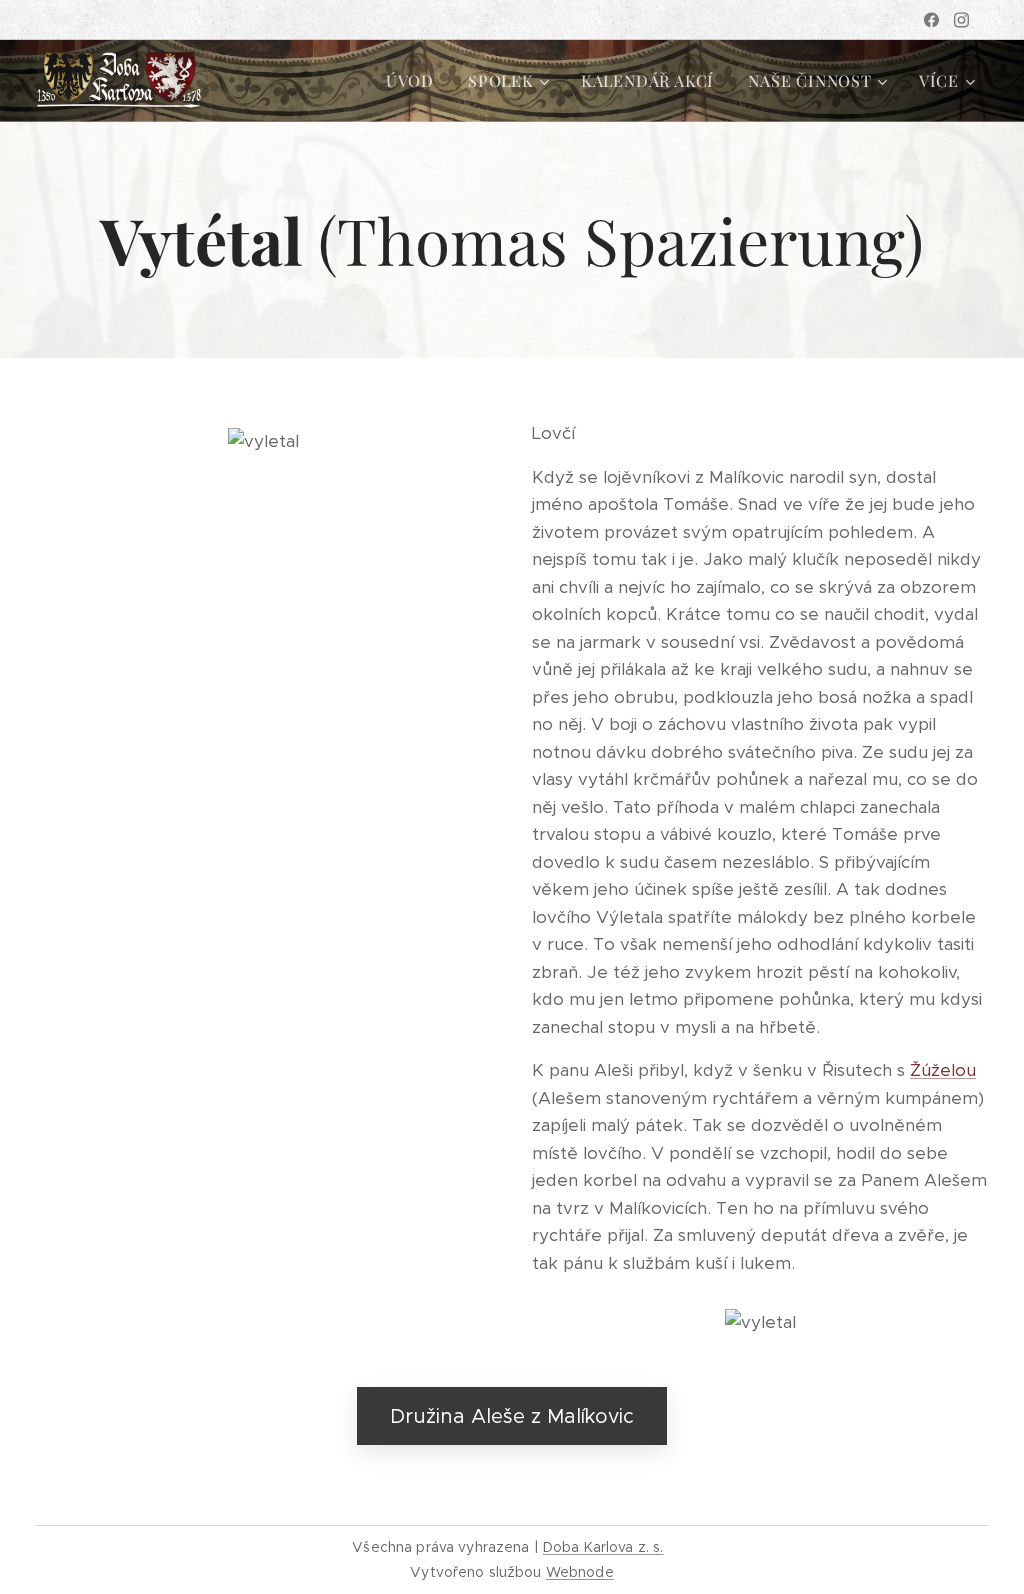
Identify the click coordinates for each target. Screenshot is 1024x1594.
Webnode (580, 1572)
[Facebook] (931, 20)
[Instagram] (961, 20)
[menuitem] (410, 81)
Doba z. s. (603, 1547)
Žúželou (943, 1070)
